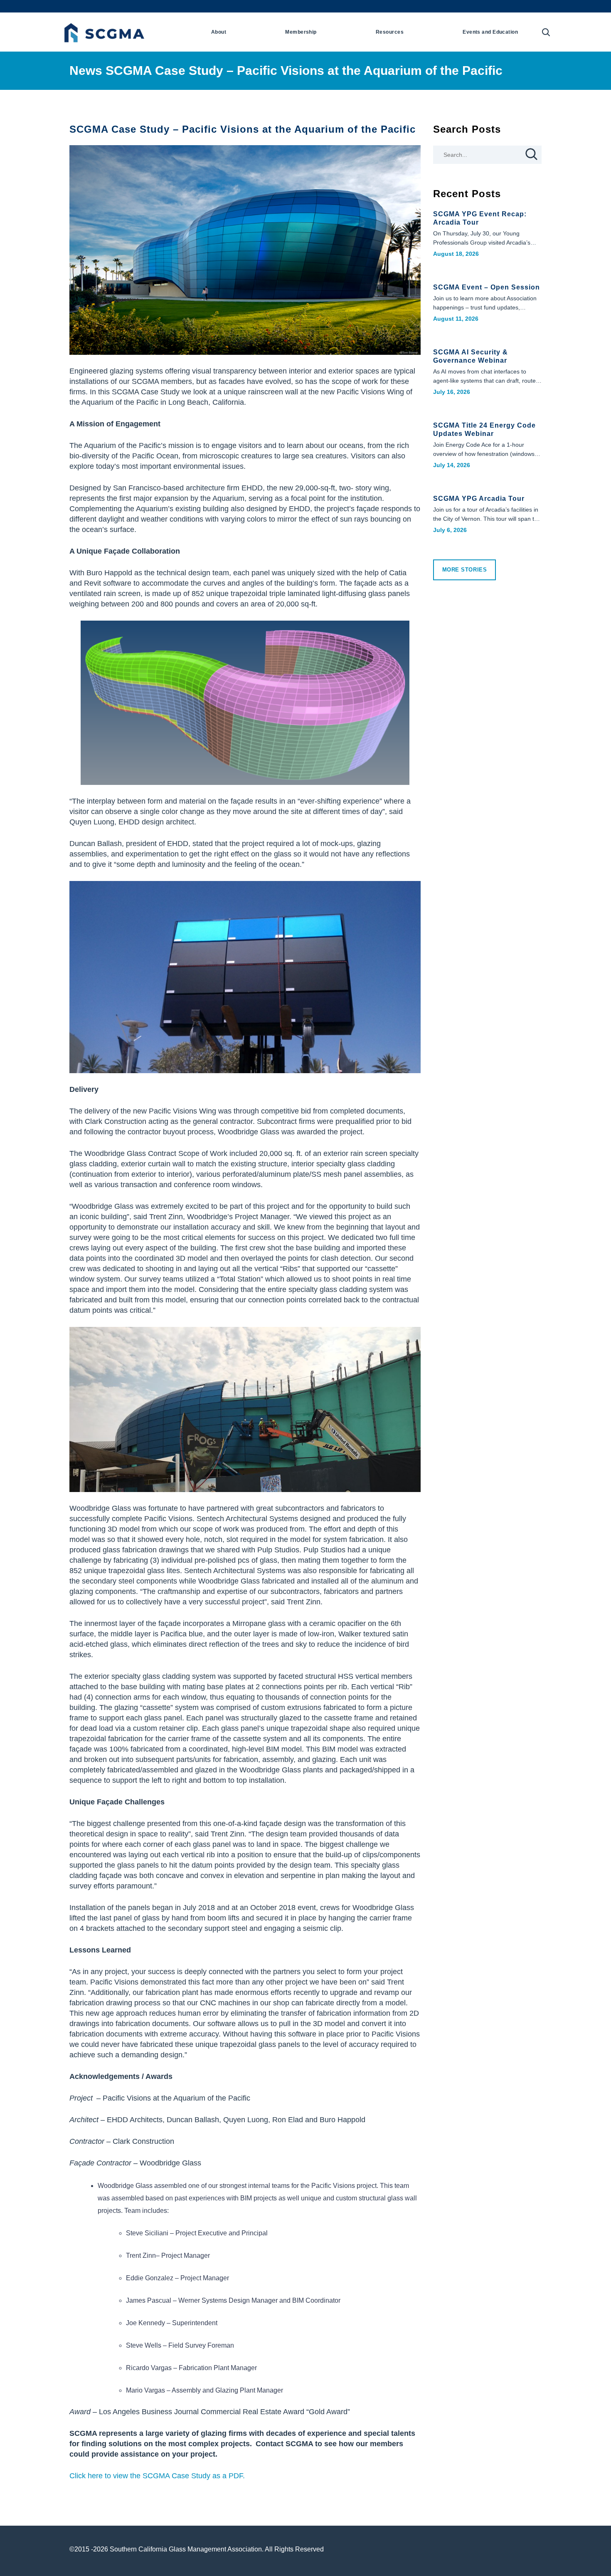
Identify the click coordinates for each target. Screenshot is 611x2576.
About (219, 32)
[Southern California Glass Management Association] (103, 31)
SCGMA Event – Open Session (487, 287)
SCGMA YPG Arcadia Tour (479, 499)
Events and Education (490, 32)
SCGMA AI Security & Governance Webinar (471, 356)
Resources (390, 32)
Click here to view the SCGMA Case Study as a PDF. (157, 2476)
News (86, 71)
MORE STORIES (465, 570)
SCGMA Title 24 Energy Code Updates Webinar (484, 429)
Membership (301, 32)
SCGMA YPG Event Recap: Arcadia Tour (480, 218)
